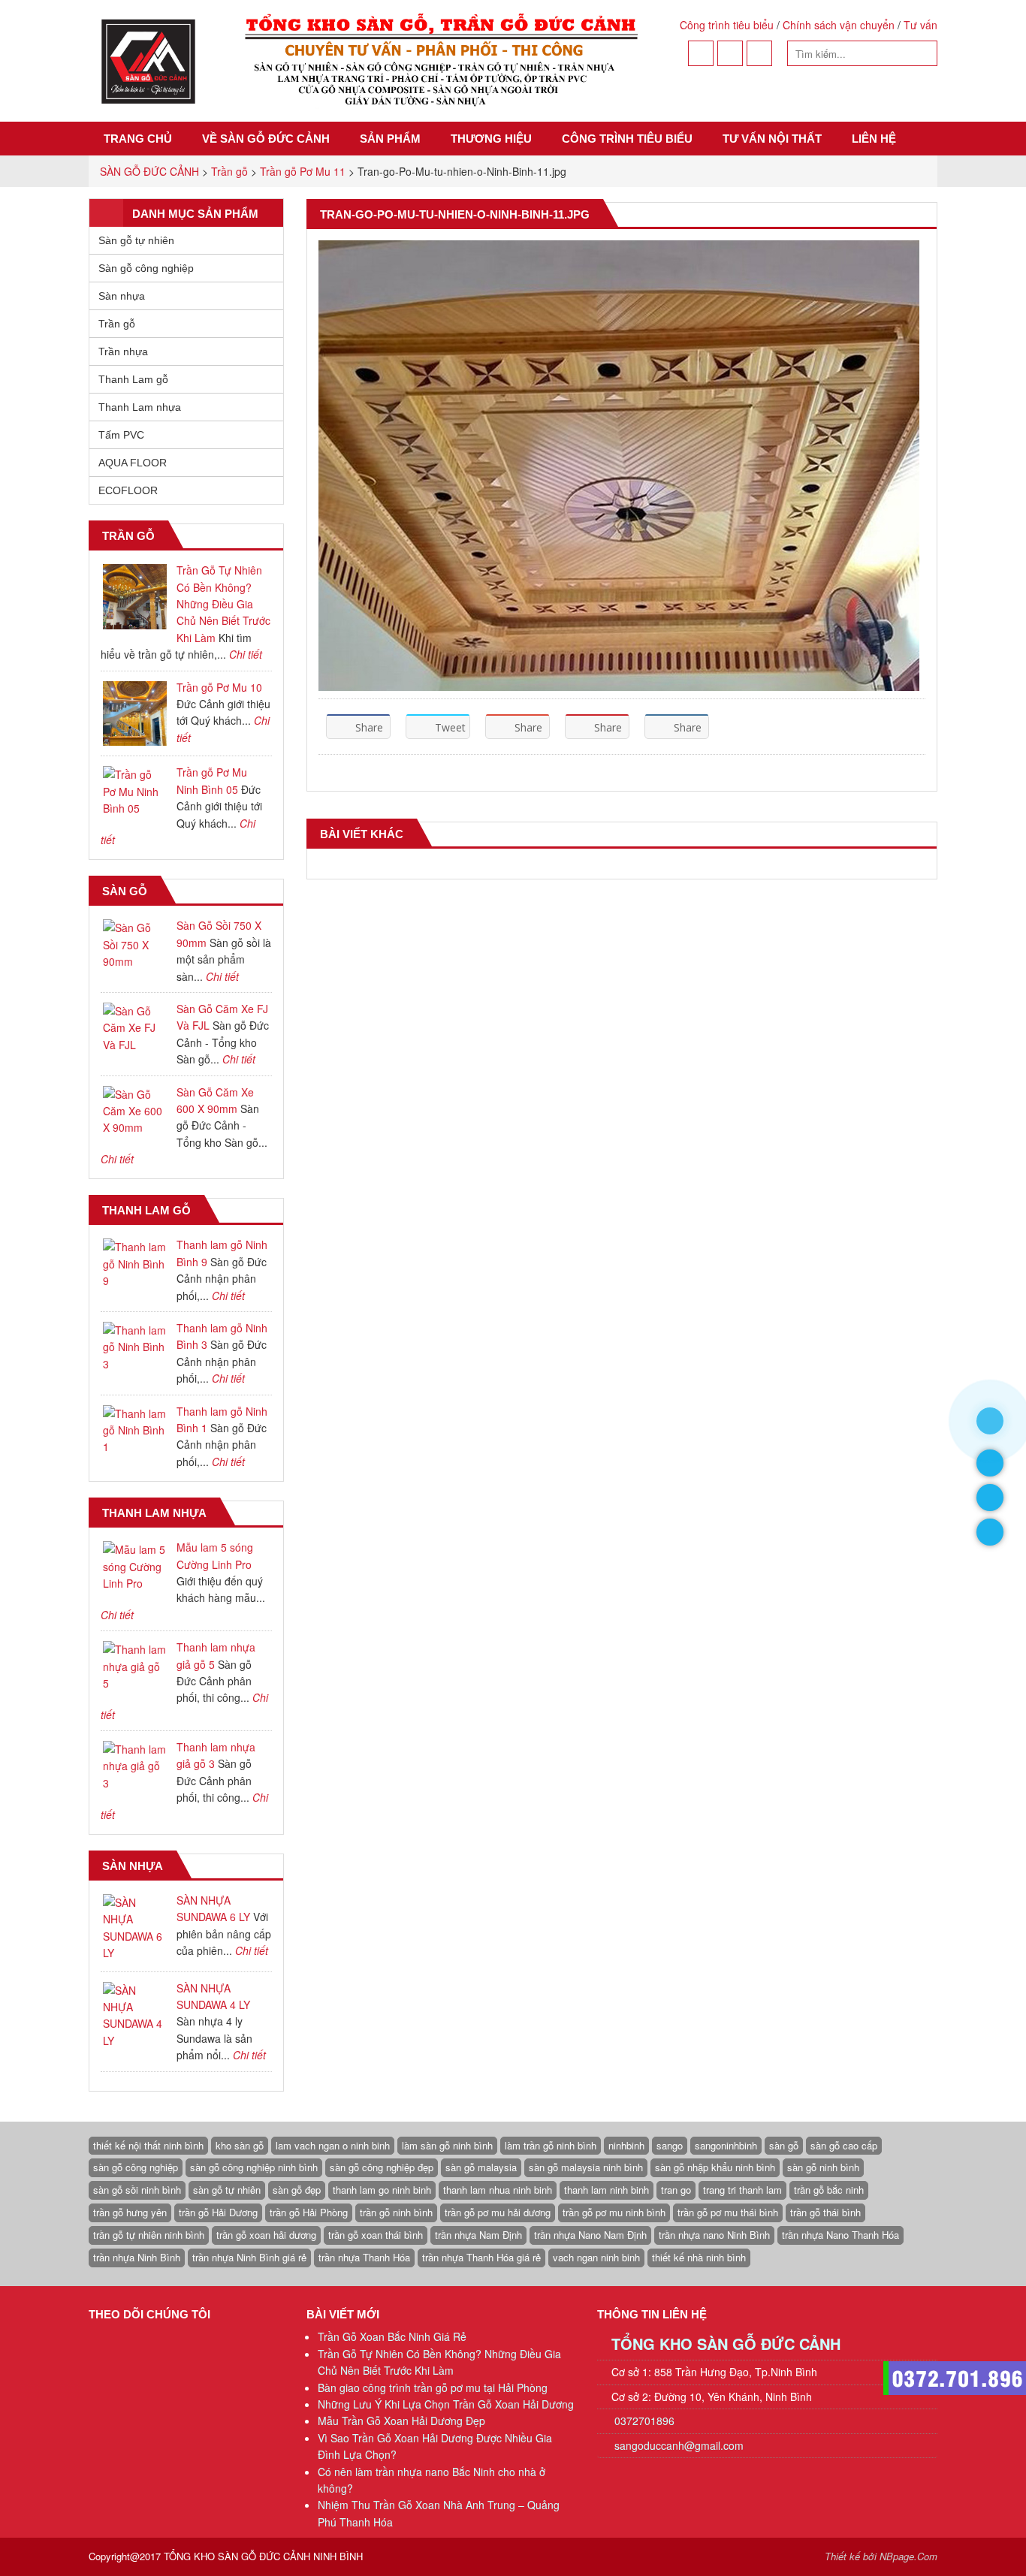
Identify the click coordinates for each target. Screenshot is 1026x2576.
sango (670, 2145)
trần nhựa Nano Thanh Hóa (840, 2235)
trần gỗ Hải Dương (218, 2212)
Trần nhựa (123, 351)
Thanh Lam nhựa (140, 407)
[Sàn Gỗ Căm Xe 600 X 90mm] (135, 1111)
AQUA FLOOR (133, 463)
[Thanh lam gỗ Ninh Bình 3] (135, 1347)
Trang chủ (138, 139)
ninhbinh (626, 2145)
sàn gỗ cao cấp (844, 2145)
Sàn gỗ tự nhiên (136, 240)
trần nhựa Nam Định (478, 2235)
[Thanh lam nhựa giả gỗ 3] (135, 1766)
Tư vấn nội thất (772, 139)
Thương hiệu (491, 139)
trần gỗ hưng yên (130, 2212)
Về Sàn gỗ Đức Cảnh (266, 139)
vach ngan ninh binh (596, 2257)
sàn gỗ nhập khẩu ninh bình (715, 2167)
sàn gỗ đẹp (297, 2190)
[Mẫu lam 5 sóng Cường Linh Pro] (135, 1566)
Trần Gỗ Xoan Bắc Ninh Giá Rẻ (392, 2336)
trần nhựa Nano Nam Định (590, 2235)
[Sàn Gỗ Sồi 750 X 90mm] (135, 944)
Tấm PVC (121, 435)
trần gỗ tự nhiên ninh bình (149, 2235)
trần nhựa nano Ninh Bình (714, 2235)
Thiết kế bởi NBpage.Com (881, 2556)
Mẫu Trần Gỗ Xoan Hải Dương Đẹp (401, 2421)
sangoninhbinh (726, 2145)
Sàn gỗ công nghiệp (146, 268)
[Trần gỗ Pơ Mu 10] (135, 714)
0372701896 (643, 2421)
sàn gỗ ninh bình (823, 2167)
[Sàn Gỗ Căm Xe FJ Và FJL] (135, 1028)
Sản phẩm (390, 139)
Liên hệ (874, 139)
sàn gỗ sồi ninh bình (137, 2190)
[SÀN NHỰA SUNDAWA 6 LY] (135, 1928)
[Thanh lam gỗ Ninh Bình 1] (135, 1430)
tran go (676, 2190)
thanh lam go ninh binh (382, 2190)
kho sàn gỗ (240, 2145)
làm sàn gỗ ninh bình (447, 2145)
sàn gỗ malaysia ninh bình (586, 2167)
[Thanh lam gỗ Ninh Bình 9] (135, 1264)
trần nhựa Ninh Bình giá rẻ (249, 2257)
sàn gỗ (784, 2145)
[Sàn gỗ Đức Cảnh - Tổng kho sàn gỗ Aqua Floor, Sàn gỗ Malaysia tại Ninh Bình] (368, 61)
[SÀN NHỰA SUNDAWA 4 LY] (135, 2016)
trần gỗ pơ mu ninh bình (614, 2212)
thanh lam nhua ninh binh (498, 2190)
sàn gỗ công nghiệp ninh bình (254, 2167)
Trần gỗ (117, 324)
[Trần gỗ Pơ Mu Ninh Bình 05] (135, 791)
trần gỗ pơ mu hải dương (498, 2212)
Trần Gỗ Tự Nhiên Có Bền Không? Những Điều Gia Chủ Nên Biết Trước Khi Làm (223, 604)
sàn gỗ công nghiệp (136, 2167)
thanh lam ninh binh (607, 2190)
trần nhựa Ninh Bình (137, 2257)
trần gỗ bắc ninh (829, 2190)
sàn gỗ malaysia (481, 2167)
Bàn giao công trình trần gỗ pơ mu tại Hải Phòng (433, 2387)
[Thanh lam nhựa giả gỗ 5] (135, 1666)
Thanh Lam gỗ (133, 379)
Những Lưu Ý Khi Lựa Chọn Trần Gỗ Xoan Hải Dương (446, 2404)
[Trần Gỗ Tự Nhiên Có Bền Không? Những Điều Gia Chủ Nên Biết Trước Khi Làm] (135, 597)
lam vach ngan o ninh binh (333, 2145)
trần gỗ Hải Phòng (309, 2212)
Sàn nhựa (122, 296)
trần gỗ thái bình (825, 2212)
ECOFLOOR (128, 490)
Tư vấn (920, 25)
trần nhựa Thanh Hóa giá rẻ (481, 2257)
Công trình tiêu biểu (727, 25)
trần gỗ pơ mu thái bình (728, 2212)
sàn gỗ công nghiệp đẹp (382, 2167)
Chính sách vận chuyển (839, 25)
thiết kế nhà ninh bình (699, 2257)
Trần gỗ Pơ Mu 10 (219, 687)
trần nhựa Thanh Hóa (364, 2257)
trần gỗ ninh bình (396, 2212)
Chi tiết (246, 654)
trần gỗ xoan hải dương (266, 2235)
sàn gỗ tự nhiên (227, 2190)
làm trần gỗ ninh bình (551, 2145)
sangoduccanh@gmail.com (679, 2445)
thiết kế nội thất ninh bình (148, 2145)
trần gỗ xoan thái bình (376, 2235)
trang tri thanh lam (742, 2190)
